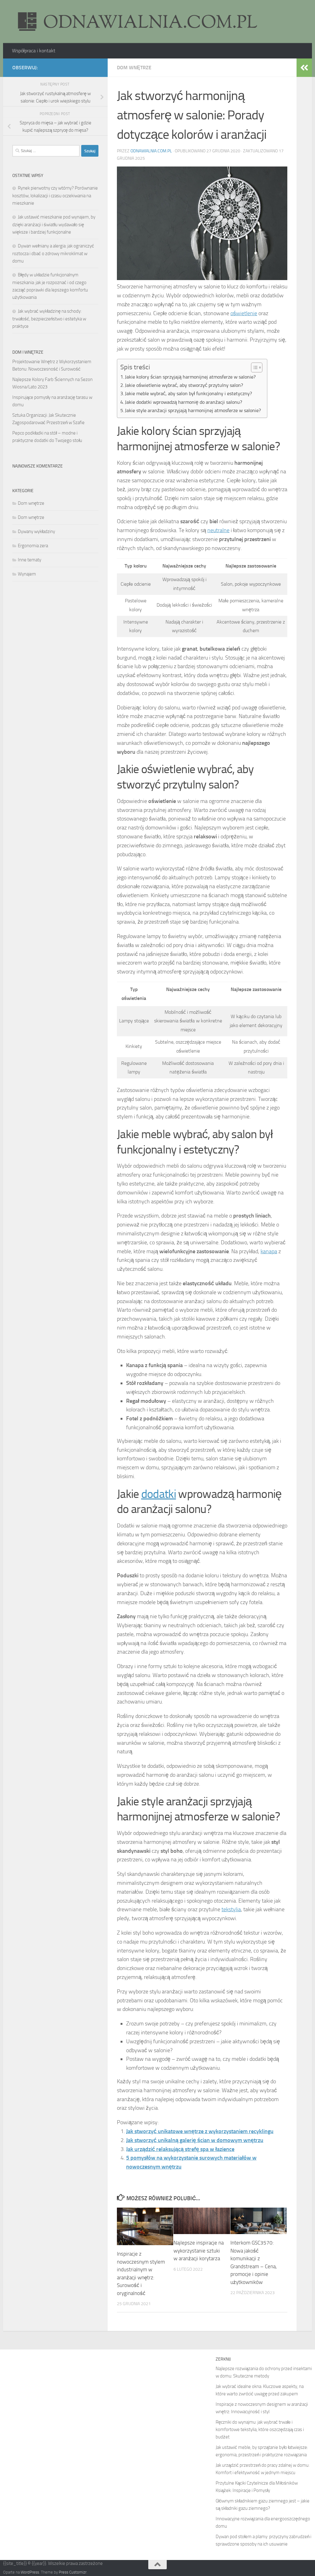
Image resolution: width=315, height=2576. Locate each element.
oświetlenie (244, 313)
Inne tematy (30, 560)
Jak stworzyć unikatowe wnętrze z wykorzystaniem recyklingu (200, 2131)
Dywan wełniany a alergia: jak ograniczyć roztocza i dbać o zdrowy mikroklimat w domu (53, 253)
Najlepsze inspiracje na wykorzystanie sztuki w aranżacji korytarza (199, 2251)
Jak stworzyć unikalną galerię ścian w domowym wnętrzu (195, 2140)
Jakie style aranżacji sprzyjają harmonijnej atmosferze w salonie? (193, 410)
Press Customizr (73, 2572)
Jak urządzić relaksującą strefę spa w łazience (180, 2149)
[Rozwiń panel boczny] (304, 68)
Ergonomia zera (33, 546)
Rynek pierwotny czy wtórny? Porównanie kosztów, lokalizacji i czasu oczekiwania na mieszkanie (55, 196)
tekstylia (231, 1909)
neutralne (218, 530)
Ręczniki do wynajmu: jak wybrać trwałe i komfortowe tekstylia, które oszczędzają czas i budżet (260, 2430)
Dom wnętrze (134, 68)
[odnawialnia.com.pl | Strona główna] (135, 22)
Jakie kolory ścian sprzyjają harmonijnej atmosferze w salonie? (190, 377)
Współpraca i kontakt (34, 51)
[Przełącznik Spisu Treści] (254, 367)
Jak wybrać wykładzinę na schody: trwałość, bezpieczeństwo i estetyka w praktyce (49, 319)
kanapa (269, 1251)
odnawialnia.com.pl (151, 151)
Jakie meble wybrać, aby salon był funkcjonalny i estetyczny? (188, 393)
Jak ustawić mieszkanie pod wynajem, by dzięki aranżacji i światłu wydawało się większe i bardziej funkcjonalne (54, 225)
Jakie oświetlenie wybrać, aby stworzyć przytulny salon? (184, 385)
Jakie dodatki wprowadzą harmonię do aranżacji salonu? (183, 402)
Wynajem (27, 574)
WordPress (30, 2572)
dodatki (159, 1494)
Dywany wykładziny (36, 532)
